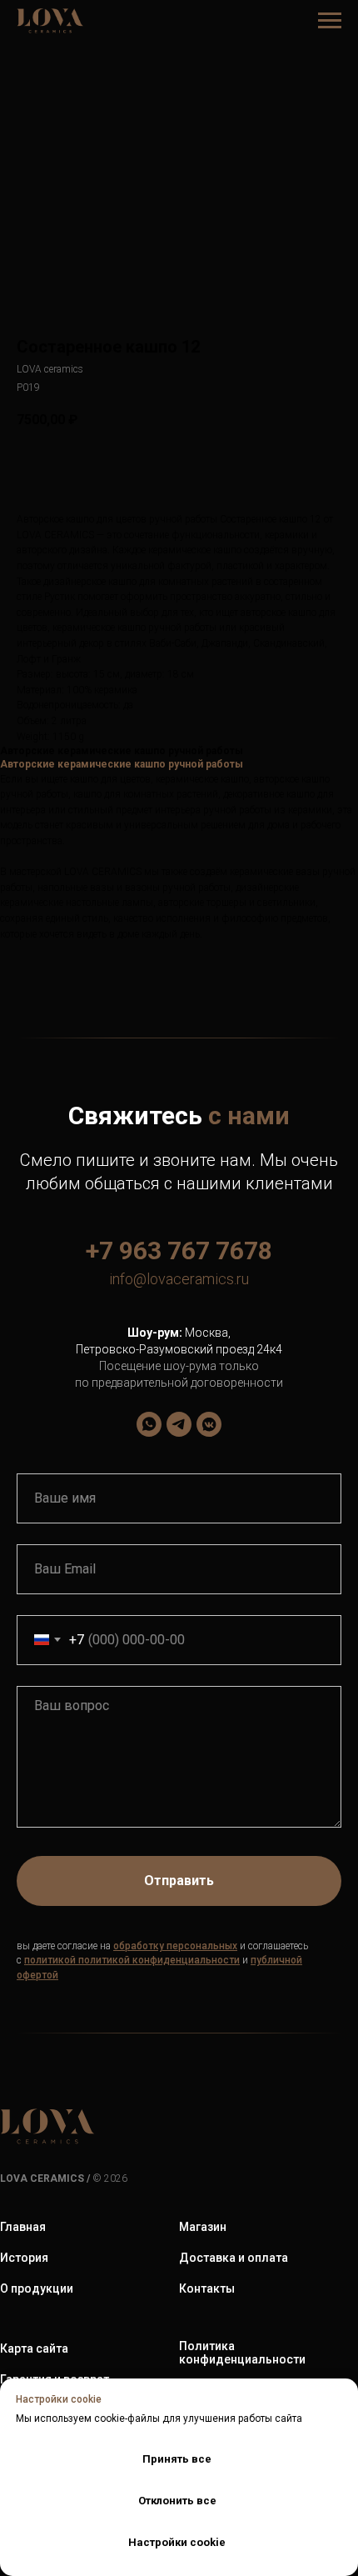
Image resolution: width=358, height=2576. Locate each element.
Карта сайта (34, 2348)
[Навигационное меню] (330, 21)
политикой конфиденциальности (159, 1960)
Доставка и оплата (234, 2258)
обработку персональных (175, 1946)
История (24, 2258)
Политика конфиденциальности (242, 2353)
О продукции (37, 2288)
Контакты (207, 2288)
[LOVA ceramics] (149, 1424)
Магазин (203, 2227)
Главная (23, 2227)
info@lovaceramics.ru (179, 1279)
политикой (50, 1960)
